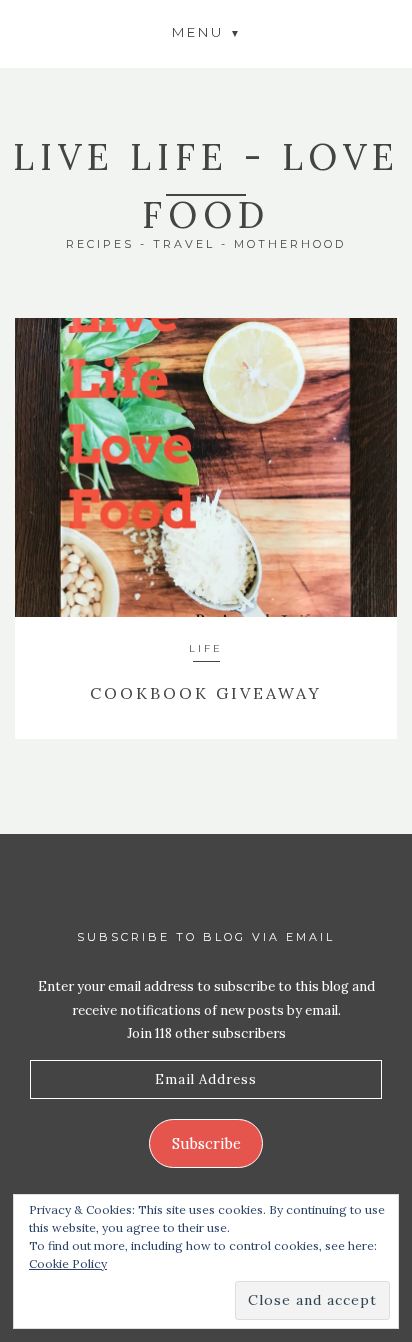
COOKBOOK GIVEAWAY (206, 693)
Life (206, 648)
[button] (206, 31)
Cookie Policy (68, 1263)
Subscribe (206, 1143)
